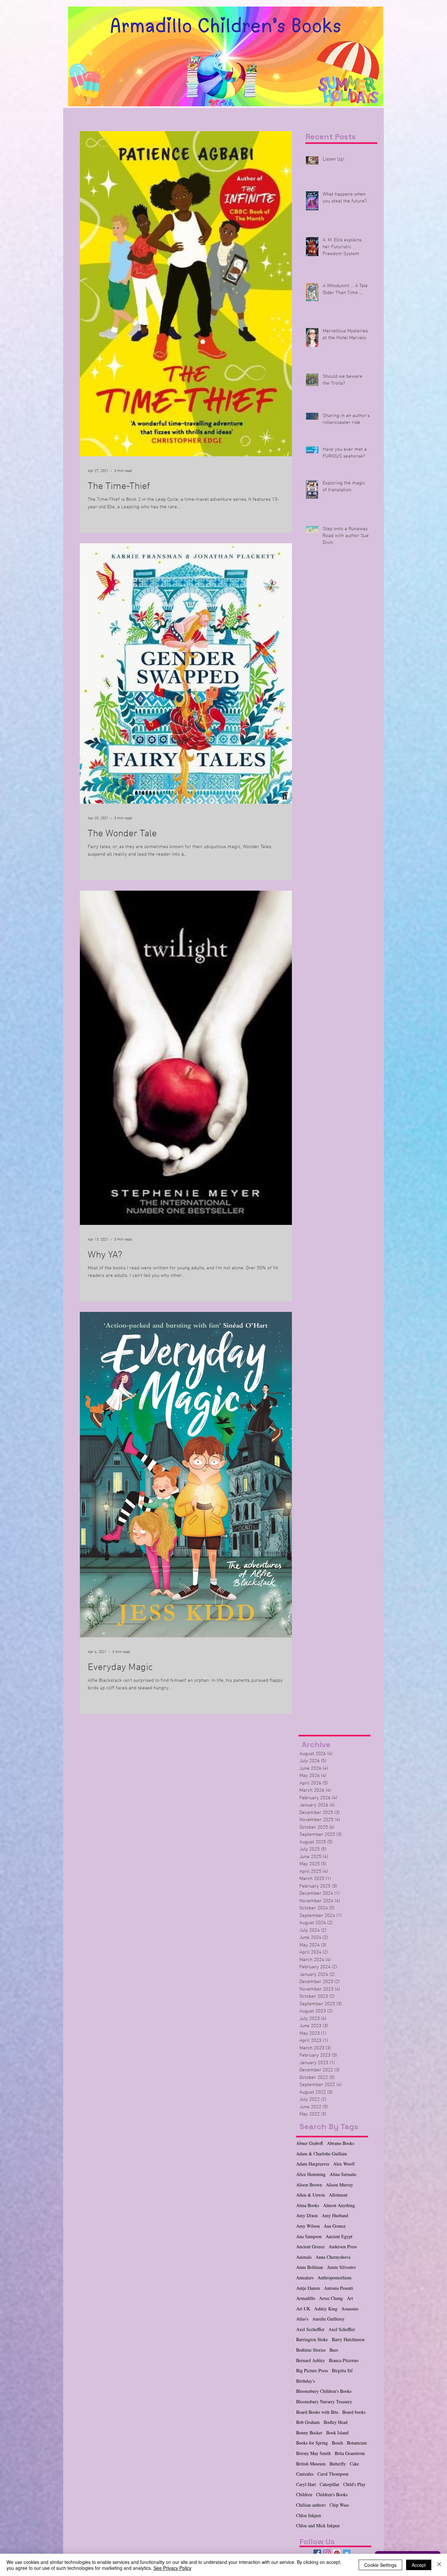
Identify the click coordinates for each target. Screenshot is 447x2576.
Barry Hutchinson (348, 2339)
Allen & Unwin (311, 2195)
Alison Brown (309, 2185)
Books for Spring (312, 2443)
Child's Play (354, 2484)
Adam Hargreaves (313, 2164)
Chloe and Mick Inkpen (318, 2525)
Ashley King (326, 2309)
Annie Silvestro (341, 2267)
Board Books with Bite (317, 2412)
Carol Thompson (333, 2474)
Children (304, 2494)
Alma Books (308, 2205)
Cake (354, 2464)
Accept (419, 2565)
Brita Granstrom (350, 2453)
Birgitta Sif (342, 2370)
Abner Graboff (310, 2143)
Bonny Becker (309, 2433)
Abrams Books (340, 2143)
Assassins (350, 2309)
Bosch (337, 2443)
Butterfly (338, 2464)
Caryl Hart (306, 2484)
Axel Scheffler (342, 2329)
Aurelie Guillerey (328, 2319)
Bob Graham (308, 2422)
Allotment (338, 2195)
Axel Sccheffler (310, 2329)
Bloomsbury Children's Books (324, 2391)
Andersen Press (343, 2246)
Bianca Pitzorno (344, 2360)
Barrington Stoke (312, 2339)
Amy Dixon (307, 2215)
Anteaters (305, 2278)
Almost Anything (339, 2205)
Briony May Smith (313, 2453)
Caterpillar (330, 2484)
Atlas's (302, 2319)
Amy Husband (335, 2215)
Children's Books (332, 2494)
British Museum (311, 2464)
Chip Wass (339, 2505)
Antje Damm (308, 2288)
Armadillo (306, 2298)
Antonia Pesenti (339, 2288)
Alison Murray (340, 2185)
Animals (304, 2257)
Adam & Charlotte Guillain (322, 2154)
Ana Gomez (335, 2226)
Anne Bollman (310, 2267)
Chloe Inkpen (309, 2515)
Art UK (303, 2309)
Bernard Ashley (311, 2360)
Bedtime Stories (311, 2350)
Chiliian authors (311, 2505)
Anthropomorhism (334, 2278)
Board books (354, 2412)
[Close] (439, 2565)
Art (350, 2298)
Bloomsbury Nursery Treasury (324, 2402)
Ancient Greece (310, 2246)
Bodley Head (336, 2422)
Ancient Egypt (339, 2236)
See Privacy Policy (172, 2568)
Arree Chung (331, 2298)
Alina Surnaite (343, 2174)
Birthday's (305, 2381)
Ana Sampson (309, 2236)
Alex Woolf (344, 2164)
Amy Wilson (308, 2226)
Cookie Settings (380, 2565)
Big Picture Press (312, 2370)
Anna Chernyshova (333, 2257)
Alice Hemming (311, 2174)
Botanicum (357, 2443)
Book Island (337, 2433)
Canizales (305, 2474)
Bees (334, 2350)
